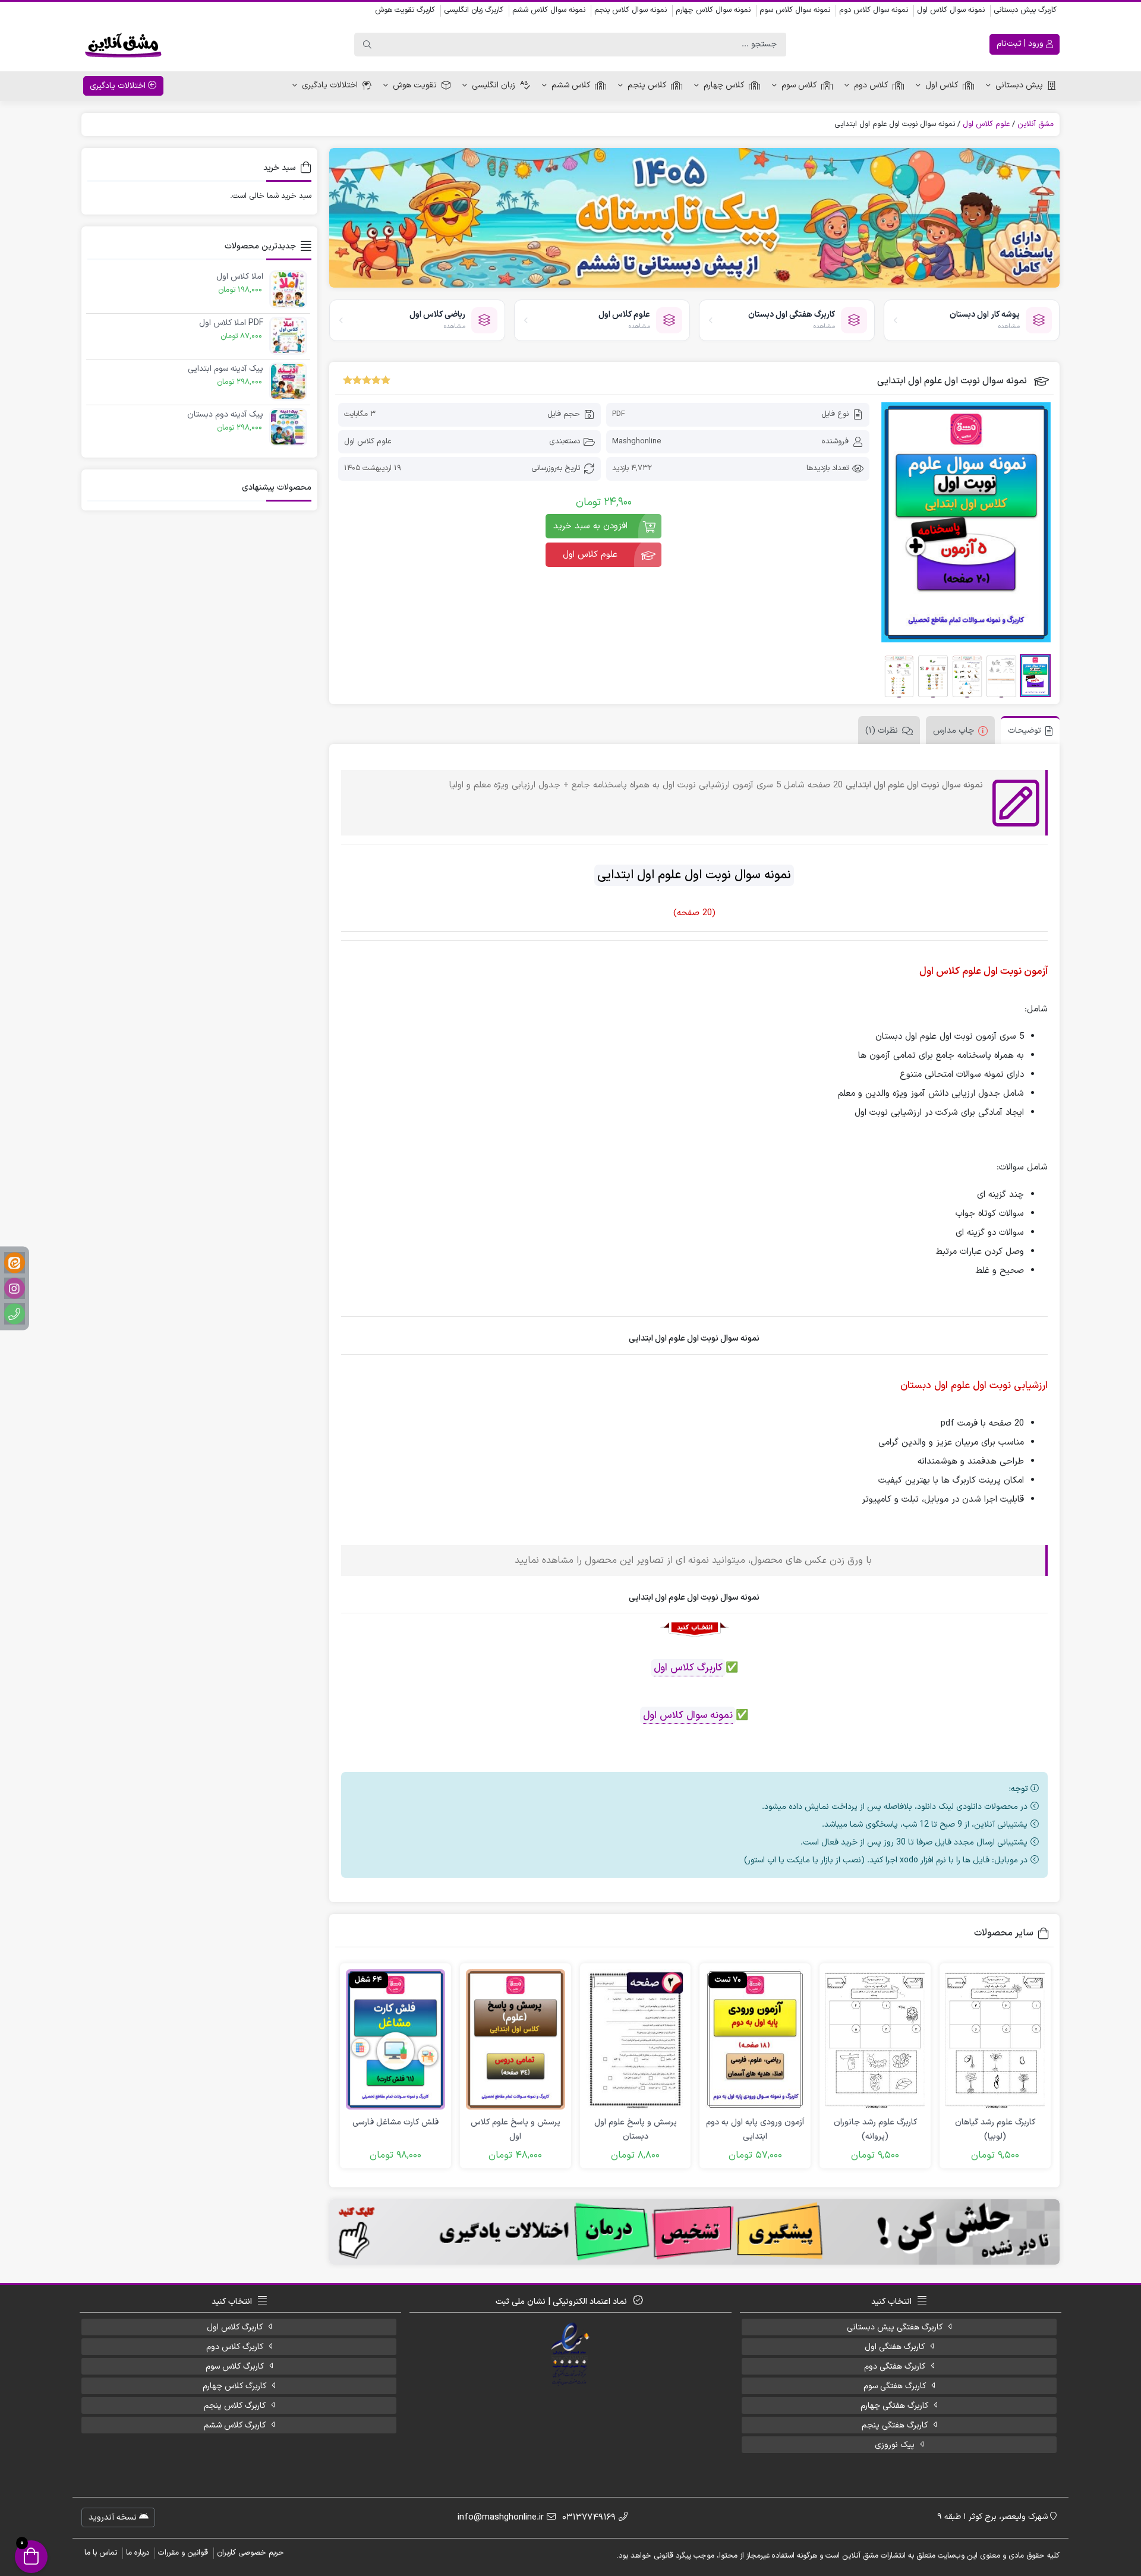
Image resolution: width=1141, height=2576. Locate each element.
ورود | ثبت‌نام (1021, 44)
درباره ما (138, 2553)
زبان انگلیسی (494, 85)
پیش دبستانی (1019, 85)
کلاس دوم (871, 85)
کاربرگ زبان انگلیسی (474, 10)
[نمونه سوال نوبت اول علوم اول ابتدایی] (966, 522)
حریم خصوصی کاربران (250, 2553)
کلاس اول (942, 85)
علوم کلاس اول (986, 124)
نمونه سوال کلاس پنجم (631, 10)
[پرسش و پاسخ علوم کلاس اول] (516, 2039)
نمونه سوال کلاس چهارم (713, 10)
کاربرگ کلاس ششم (235, 2425)
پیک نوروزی (895, 2445)
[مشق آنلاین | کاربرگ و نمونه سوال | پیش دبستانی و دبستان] (123, 45)
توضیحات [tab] (1025, 731)
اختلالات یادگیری (330, 85)
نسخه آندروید (114, 2517)
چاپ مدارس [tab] (954, 731)
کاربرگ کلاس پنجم (235, 2406)
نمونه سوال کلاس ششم (549, 10)
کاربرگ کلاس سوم (235, 2367)
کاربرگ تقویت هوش (405, 10)
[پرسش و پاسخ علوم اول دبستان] (636, 2039)
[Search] (367, 45)
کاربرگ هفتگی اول (895, 2347)
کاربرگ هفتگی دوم (895, 2367)
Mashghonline (636, 442)
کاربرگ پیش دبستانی (1025, 10)
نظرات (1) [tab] (882, 731)
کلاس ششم (571, 85)
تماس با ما (101, 2553)
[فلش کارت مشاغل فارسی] (395, 2039)
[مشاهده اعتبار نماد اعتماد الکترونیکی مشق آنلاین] (571, 2354)
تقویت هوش (415, 85)
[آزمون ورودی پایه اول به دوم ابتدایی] (755, 2039)
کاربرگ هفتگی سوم (895, 2386)
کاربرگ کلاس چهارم (234, 2386)
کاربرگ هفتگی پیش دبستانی (895, 2327)
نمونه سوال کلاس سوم (795, 10)
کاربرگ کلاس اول (688, 1668)
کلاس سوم (799, 85)
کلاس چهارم (724, 85)
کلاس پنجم (647, 85)
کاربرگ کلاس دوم (235, 2347)
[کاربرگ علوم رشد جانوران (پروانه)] (875, 2039)
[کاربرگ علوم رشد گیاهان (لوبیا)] (995, 2039)
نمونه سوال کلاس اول (951, 10)
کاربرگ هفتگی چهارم (894, 2406)
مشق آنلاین (1036, 124)
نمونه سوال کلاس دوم (874, 10)
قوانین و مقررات (183, 2553)
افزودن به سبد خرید (590, 526)
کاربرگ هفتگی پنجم (895, 2425)
